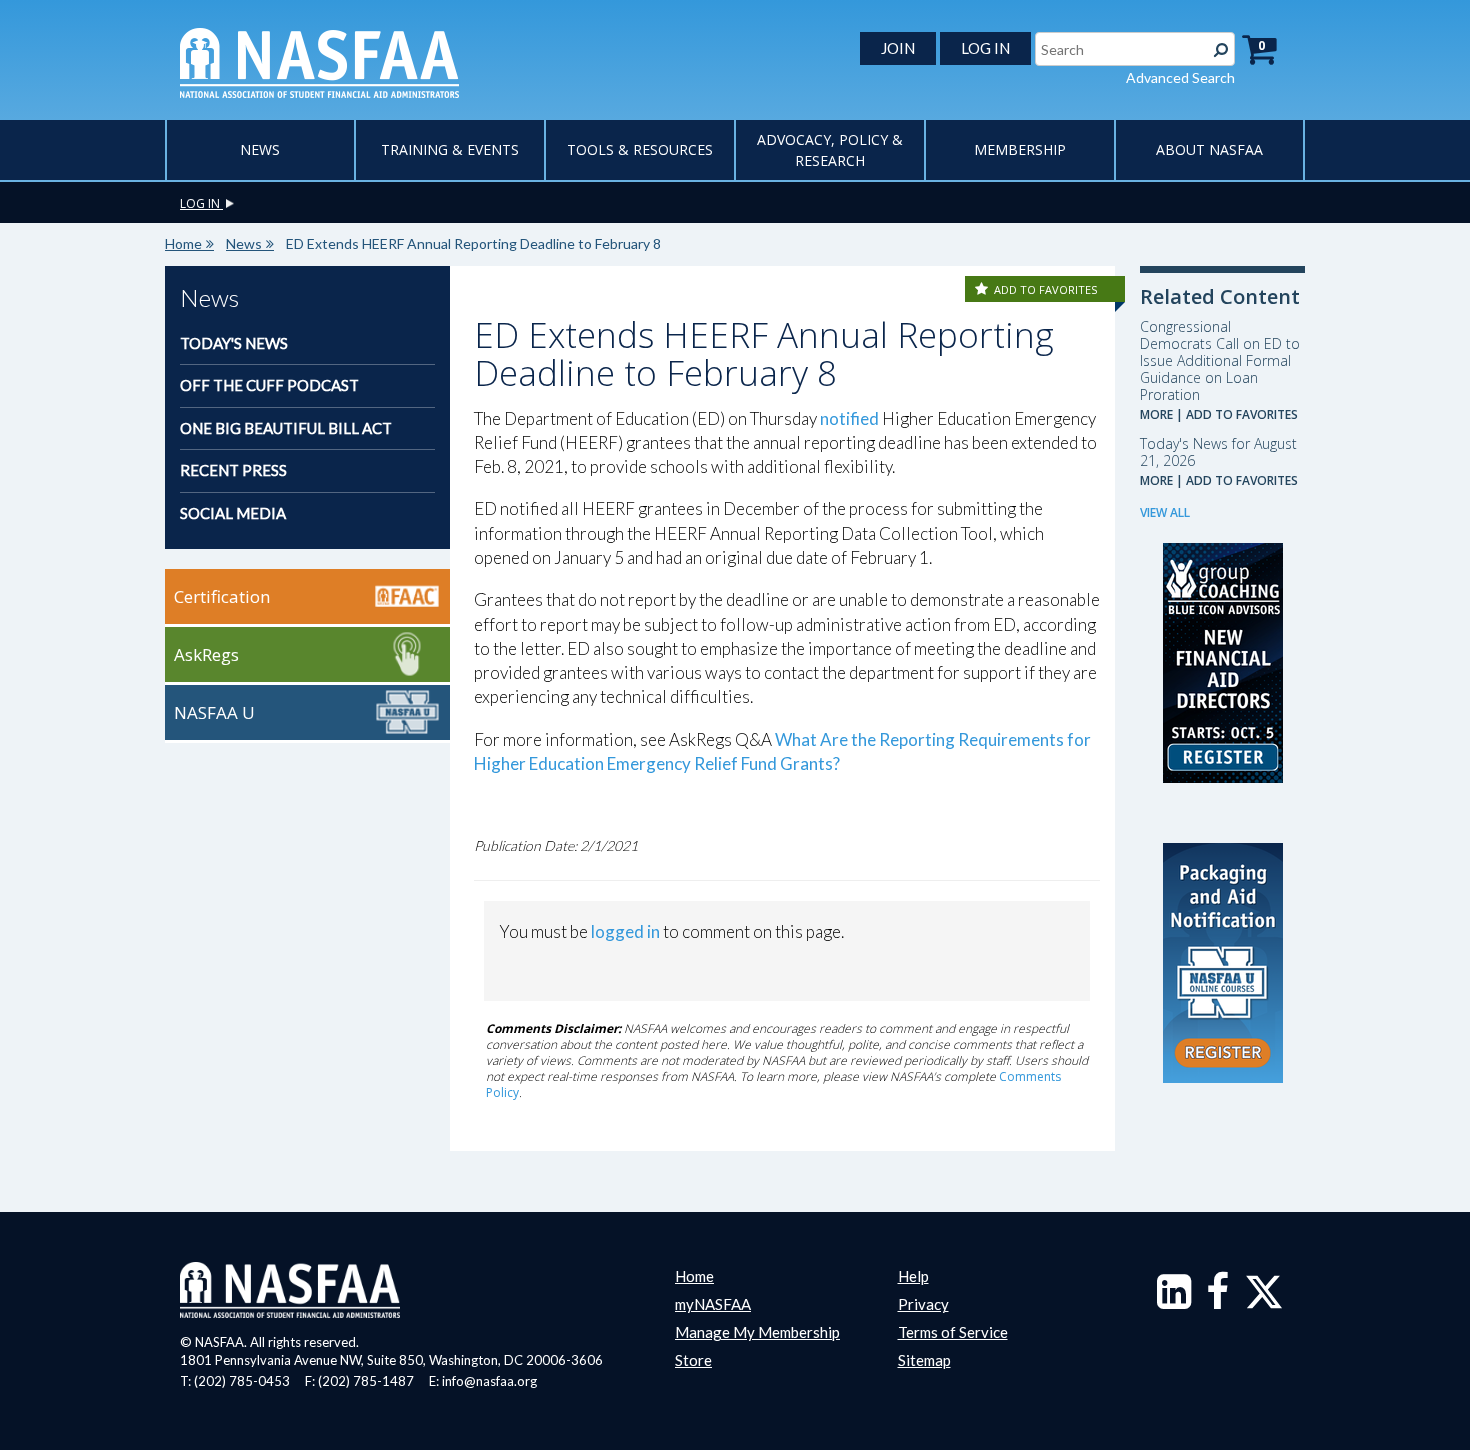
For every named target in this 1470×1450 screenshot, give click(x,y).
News (260, 149)
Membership (1020, 149)
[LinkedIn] (1174, 1301)
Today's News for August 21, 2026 (1218, 452)
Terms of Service (953, 1332)
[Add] (983, 289)
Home (183, 243)
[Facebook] (1217, 1301)
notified (849, 418)
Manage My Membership (757, 1332)
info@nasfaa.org (489, 1381)
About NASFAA (1209, 149)
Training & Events (450, 149)
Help (913, 1276)
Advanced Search (1180, 77)
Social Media (233, 513)
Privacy (923, 1304)
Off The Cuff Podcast (269, 385)
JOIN (898, 48)
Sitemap (924, 1360)
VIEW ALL (1165, 512)
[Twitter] (1264, 1301)
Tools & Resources (640, 149)
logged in (625, 931)
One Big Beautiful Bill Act (286, 428)
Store (693, 1360)
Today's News (234, 343)
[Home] (319, 61)
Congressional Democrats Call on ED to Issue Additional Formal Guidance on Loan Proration (1220, 360)
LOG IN (985, 48)
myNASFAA (713, 1304)
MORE (1156, 414)
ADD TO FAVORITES (1045, 289)
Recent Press (233, 470)
